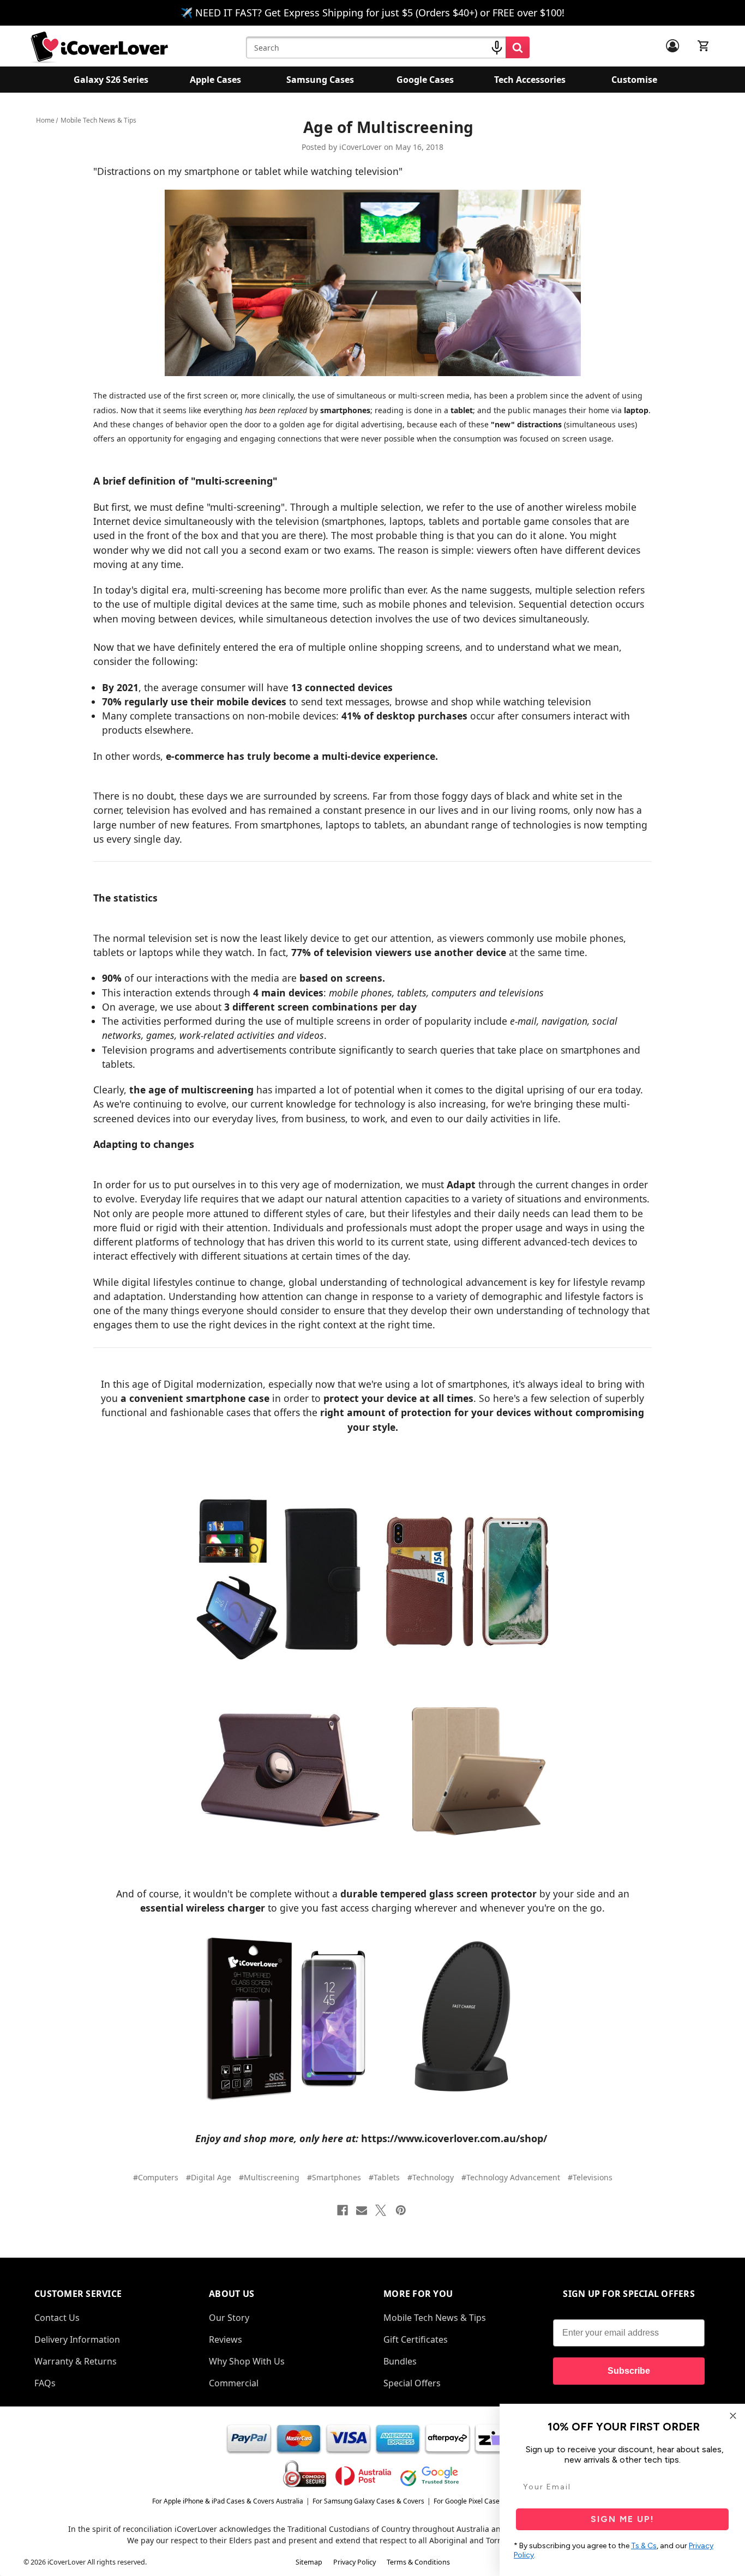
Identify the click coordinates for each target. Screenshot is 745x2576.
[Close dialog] (733, 2416)
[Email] (362, 2210)
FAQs (45, 2383)
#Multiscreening (269, 2177)
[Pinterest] (401, 2210)
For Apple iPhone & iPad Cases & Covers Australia (228, 2501)
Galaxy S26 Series (111, 80)
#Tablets (384, 2177)
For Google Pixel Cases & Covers (483, 2501)
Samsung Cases (320, 80)
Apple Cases (215, 80)
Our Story (229, 2318)
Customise (634, 80)
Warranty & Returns (76, 2361)
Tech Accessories (530, 80)
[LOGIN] (672, 46)
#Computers (156, 2177)
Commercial (234, 2383)
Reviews (226, 2339)
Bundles (400, 2361)
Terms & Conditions (418, 2562)
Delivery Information (77, 2339)
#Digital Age (209, 2177)
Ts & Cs (644, 2546)
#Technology (431, 2177)
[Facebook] (343, 2210)
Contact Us (57, 2318)
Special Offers (412, 2383)
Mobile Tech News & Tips (435, 2318)
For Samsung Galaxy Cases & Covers (368, 2501)
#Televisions (590, 2177)
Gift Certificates (416, 2339)
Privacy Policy (355, 2562)
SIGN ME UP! (623, 2519)
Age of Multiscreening (388, 127)
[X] (381, 2210)
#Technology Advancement (511, 2177)
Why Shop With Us (247, 2361)
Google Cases (425, 80)
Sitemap (309, 2562)
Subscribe (629, 2371)
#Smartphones (334, 2177)
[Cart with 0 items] (704, 46)
